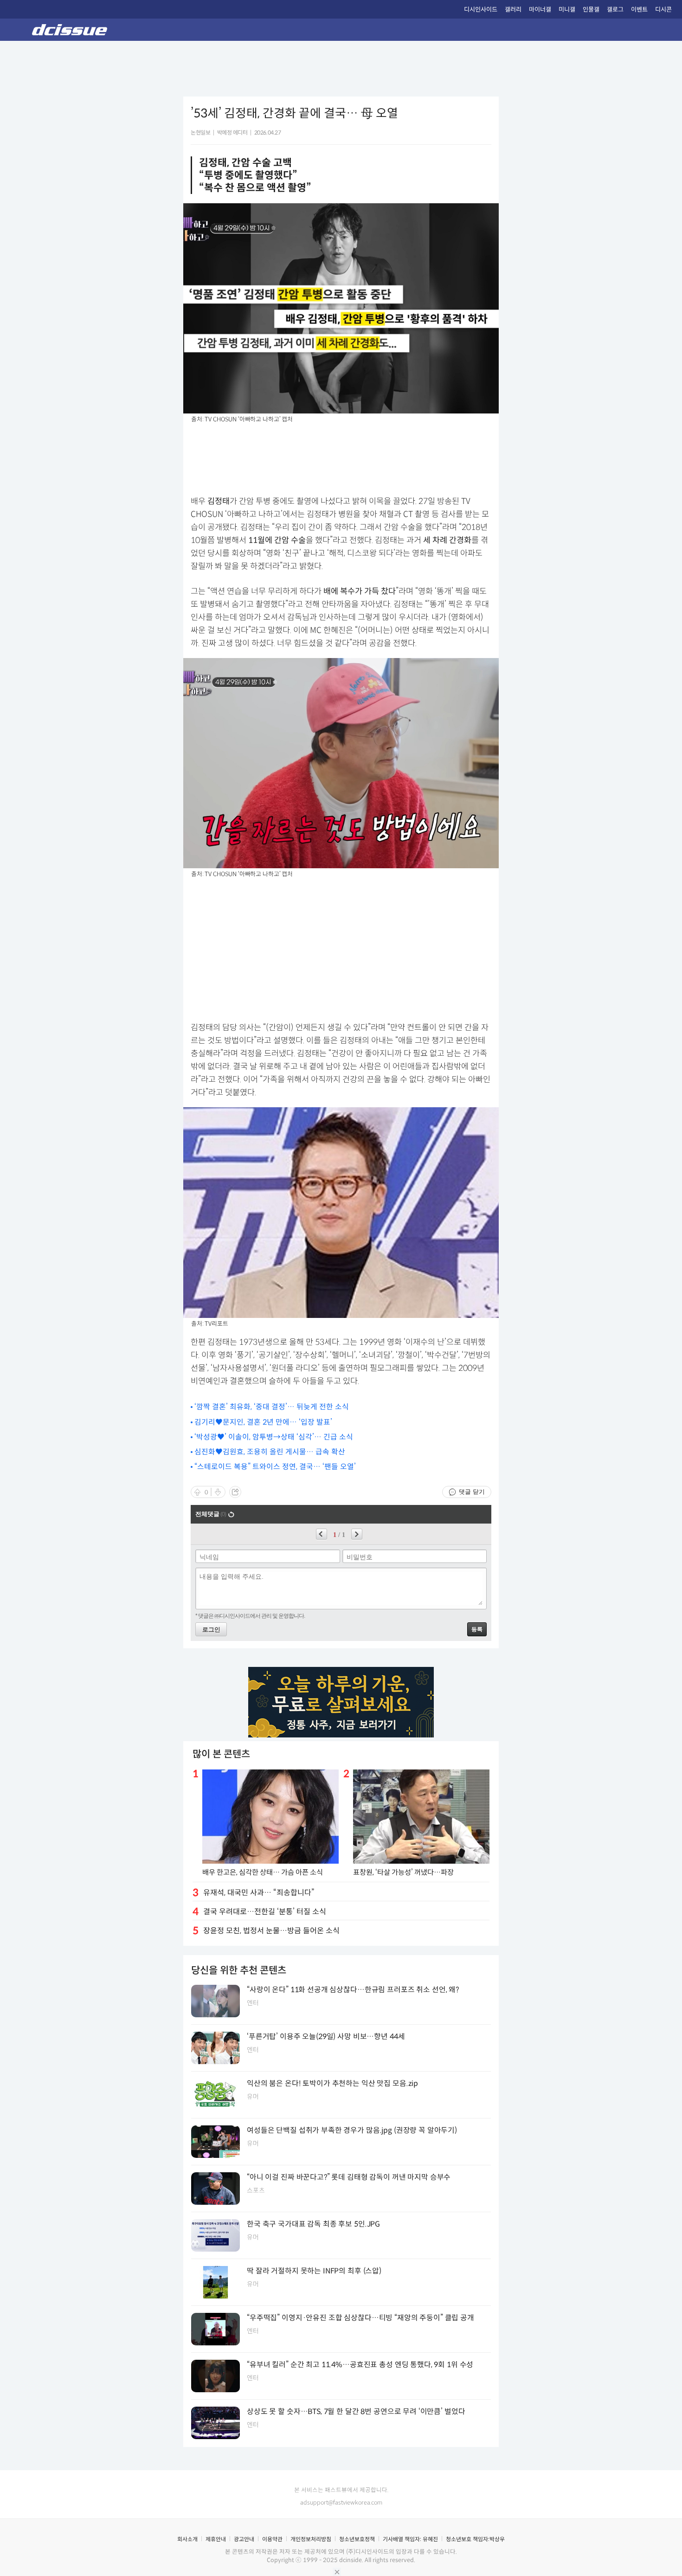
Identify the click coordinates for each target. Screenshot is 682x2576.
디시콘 (663, 10)
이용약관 (272, 2539)
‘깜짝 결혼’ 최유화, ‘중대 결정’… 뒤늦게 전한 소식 (272, 1407)
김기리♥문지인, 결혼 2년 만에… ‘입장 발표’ (263, 1422)
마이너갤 (540, 10)
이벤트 (639, 10)
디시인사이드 (481, 10)
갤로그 (615, 10)
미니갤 (567, 10)
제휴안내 (216, 2539)
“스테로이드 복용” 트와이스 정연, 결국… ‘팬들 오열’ (275, 1467)
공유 (235, 1492)
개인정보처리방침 (311, 2539)
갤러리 (513, 10)
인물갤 (591, 10)
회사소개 (187, 2539)
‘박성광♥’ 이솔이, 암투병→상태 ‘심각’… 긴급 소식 (274, 1437)
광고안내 (244, 2539)
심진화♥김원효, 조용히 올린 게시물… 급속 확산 (270, 1452)
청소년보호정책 (357, 2539)
